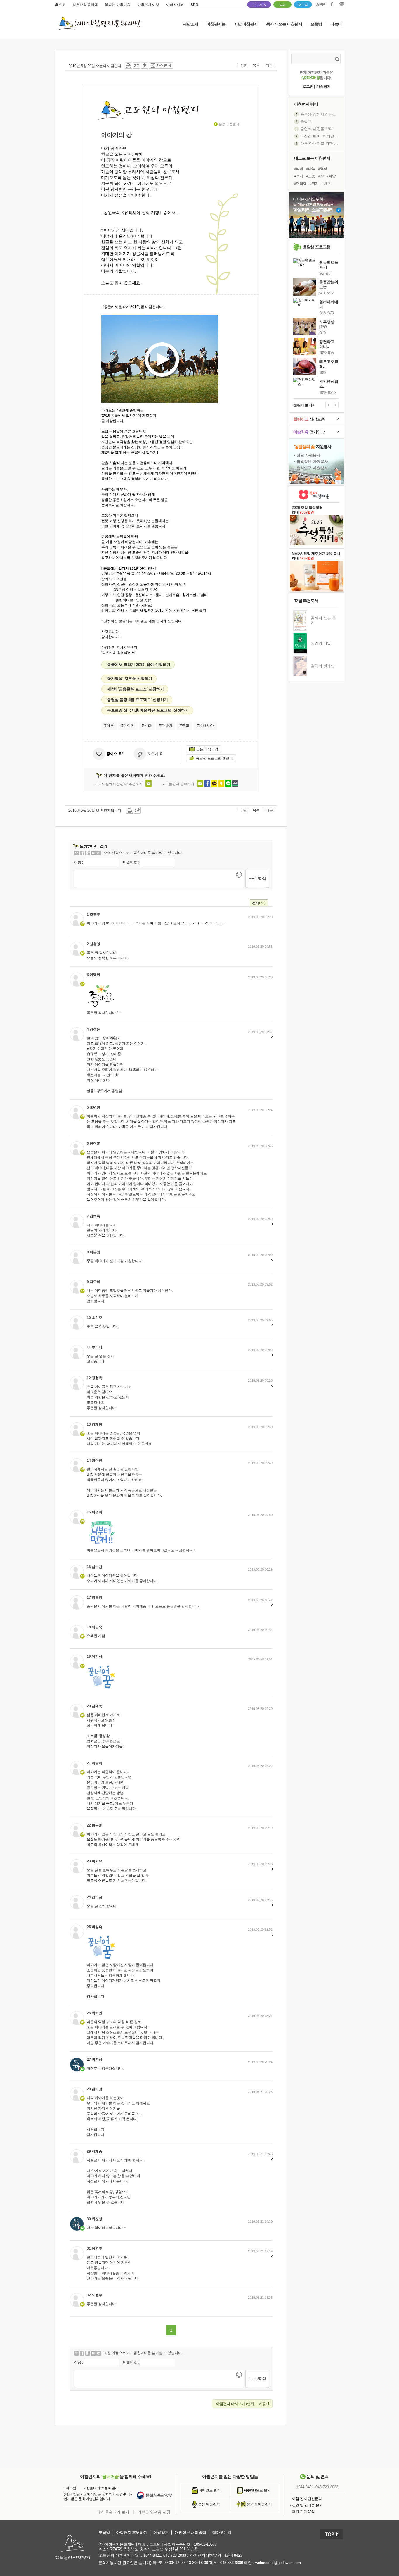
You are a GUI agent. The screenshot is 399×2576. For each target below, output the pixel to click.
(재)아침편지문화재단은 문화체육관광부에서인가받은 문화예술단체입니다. (99, 2496)
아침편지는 (216, 24)
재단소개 (190, 24)
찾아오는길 (222, 2533)
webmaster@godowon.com (278, 2563)
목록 (256, 66)
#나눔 (311, 169)
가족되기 (323, 86)
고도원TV (259, 5)
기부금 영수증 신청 (154, 2512)
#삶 (321, 176)
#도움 (311, 176)
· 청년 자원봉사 (307, 455)
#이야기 (128, 725)
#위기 (314, 184)
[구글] (88, 853)
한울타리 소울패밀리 (102, 2488)
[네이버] (93, 853)
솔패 (282, 5)
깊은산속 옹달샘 (85, 5)
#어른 (109, 725)
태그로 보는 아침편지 (312, 158)
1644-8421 (305, 2487)
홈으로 (60, 5)
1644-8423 (233, 2555)
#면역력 (300, 184)
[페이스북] (82, 853)
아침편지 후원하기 (132, 2533)
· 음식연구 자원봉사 (311, 468)
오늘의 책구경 (207, 749)
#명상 (323, 169)
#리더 (299, 169)
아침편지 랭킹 (306, 104)
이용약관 (161, 2533)
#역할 (184, 725)
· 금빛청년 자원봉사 (311, 462)
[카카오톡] (99, 853)
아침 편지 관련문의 (307, 2499)
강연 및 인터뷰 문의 (307, 2505)
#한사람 (166, 725)
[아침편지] (77, 853)
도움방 (104, 2533)
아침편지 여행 (148, 5)
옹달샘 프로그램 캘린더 (214, 758)
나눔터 (336, 24)
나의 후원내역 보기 (113, 2512)
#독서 (299, 176)
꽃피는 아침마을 (118, 5)
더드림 (303, 5)
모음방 (316, 24)
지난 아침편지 (246, 24)
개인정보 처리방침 (190, 2533)
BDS (194, 5)
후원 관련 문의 (303, 2512)
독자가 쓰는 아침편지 (284, 24)
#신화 (147, 725)
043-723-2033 (327, 2487)
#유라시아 (205, 725)
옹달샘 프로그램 (317, 247)
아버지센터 (175, 5)
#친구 (326, 184)
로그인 (308, 86)
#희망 (331, 176)
